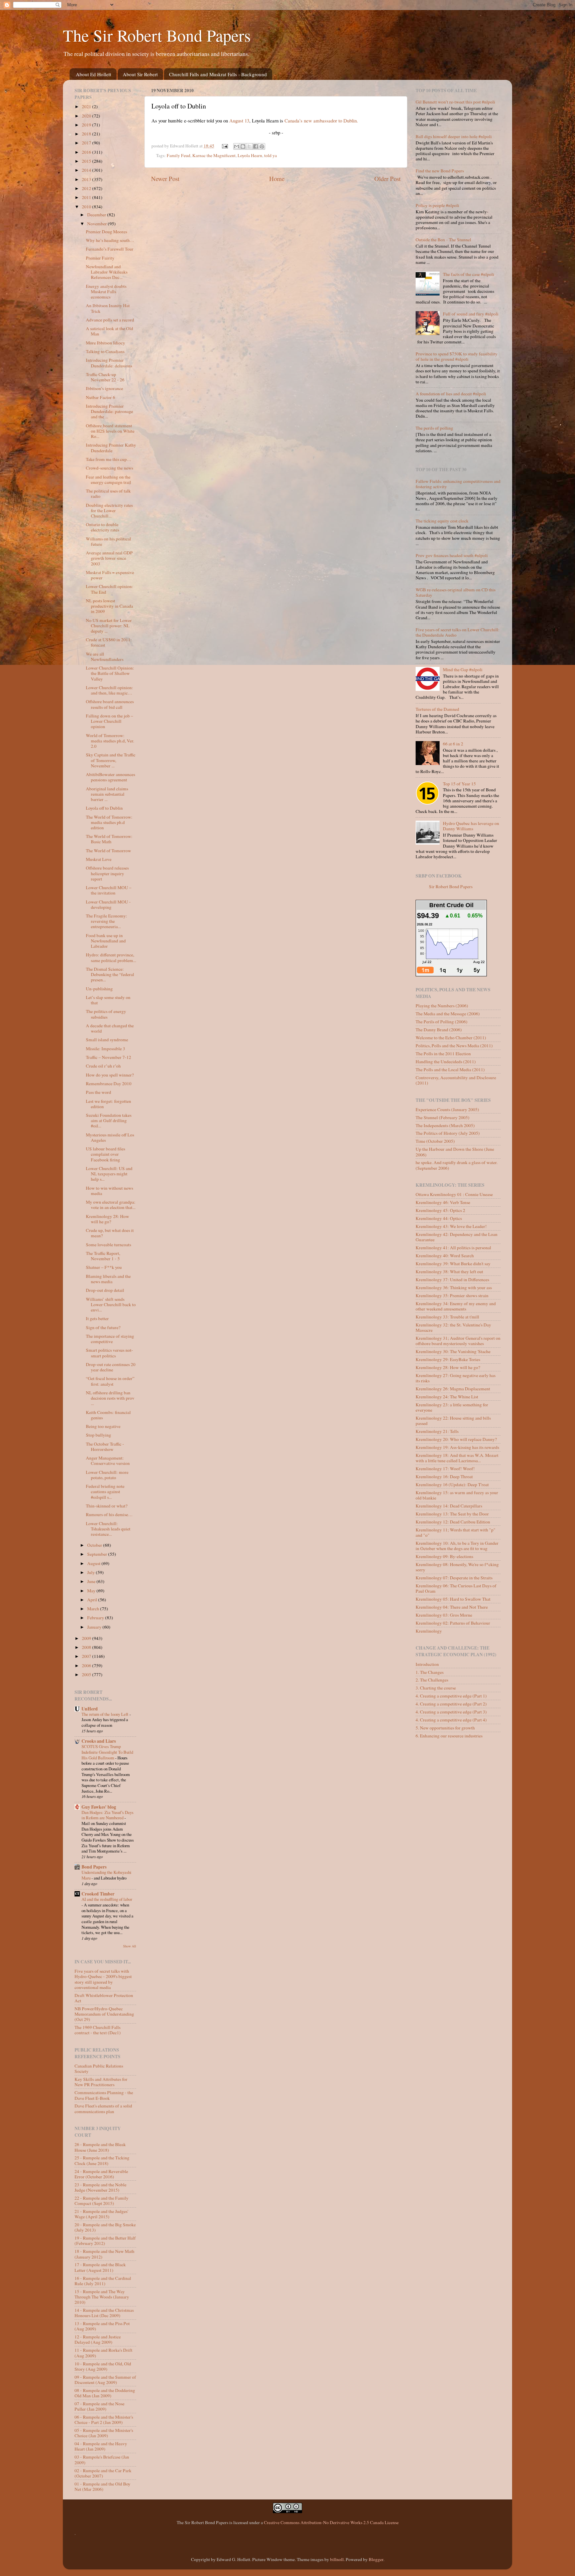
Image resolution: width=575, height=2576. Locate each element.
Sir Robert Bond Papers (451, 887)
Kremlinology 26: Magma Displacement (453, 1389)
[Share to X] (249, 146)
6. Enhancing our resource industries (449, 1736)
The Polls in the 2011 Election (443, 1054)
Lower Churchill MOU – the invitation (109, 890)
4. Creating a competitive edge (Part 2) (451, 1704)
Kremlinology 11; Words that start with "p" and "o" (456, 1532)
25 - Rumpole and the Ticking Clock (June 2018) (102, 2160)
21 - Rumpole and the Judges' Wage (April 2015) (101, 2214)
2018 (87, 134)
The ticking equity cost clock (442, 521)
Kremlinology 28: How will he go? (107, 1219)
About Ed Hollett (94, 74)
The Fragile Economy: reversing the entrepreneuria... (106, 921)
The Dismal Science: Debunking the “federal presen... (110, 974)
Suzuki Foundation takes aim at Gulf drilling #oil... (109, 1120)
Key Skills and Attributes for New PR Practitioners (101, 2082)
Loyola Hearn (250, 155)
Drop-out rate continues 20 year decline (111, 1367)
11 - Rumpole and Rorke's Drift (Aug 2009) (103, 2353)
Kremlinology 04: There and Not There (452, 1607)
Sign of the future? (103, 1327)
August (94, 1563)
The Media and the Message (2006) (448, 1014)
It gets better (97, 1318)
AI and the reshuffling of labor (107, 1899)
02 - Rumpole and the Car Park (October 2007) (103, 2473)
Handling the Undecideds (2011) (446, 1062)
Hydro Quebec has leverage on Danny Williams (471, 826)
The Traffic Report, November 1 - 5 (103, 1256)
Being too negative (103, 1426)
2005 (87, 1675)
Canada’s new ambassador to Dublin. (321, 120)
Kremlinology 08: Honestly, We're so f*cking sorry (457, 1567)
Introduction (427, 1664)
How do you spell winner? (110, 1075)
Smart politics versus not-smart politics (109, 1353)
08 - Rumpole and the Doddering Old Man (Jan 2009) (105, 2393)
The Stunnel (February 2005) (443, 1117)
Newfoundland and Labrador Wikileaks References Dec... (107, 272)
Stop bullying (98, 1435)
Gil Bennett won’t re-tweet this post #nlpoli (455, 102)
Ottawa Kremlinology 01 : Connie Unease (454, 1194)
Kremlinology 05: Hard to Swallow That (453, 1599)
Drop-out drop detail (105, 1290)
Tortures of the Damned (437, 709)
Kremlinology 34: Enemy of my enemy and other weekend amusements (456, 1306)
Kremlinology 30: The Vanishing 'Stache (453, 1351)
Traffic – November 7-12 (108, 1057)
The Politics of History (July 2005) (448, 1133)
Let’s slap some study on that (108, 1000)
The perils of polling (434, 428)
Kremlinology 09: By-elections (444, 1556)
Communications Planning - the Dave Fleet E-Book (104, 2095)
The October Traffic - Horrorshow (105, 1447)
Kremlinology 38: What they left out (449, 1272)
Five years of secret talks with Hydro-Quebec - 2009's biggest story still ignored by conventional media (103, 1979)
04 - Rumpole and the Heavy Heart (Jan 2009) (101, 2446)
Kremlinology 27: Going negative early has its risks (456, 1378)
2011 (87, 197)
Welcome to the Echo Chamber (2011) (451, 1038)
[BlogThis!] (243, 146)
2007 (87, 1656)
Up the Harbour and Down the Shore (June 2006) (455, 1152)
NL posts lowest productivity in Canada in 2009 (109, 606)
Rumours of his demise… (109, 1514)
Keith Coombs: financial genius (108, 1415)
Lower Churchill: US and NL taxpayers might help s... (109, 1174)
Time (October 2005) (435, 1141)
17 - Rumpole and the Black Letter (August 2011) (100, 2267)
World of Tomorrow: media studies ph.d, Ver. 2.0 (110, 741)
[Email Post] (225, 146)
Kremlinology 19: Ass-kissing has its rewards (457, 1447)
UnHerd (90, 1709)
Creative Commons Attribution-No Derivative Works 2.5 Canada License (331, 2522)
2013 (87, 179)
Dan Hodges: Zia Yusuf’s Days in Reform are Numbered (107, 1815)
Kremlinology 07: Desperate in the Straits (454, 1578)
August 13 (239, 120)
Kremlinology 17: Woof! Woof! (445, 1469)
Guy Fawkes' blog (99, 1807)
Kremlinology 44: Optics (439, 1218)
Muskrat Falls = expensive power (110, 575)
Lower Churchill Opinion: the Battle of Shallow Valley (110, 673)
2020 (87, 116)
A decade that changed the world (110, 1028)
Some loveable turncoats (108, 1245)
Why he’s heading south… (110, 240)
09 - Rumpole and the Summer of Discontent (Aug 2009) (105, 2380)
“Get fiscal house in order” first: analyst (110, 1381)
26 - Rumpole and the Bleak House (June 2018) (100, 2147)
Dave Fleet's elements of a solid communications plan (103, 2108)
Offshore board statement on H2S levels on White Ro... (110, 431)
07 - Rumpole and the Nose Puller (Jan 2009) (99, 2406)
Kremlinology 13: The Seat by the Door (452, 1514)
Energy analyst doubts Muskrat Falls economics (106, 292)
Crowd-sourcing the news (109, 468)
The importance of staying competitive (110, 1339)
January (95, 1627)
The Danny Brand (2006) (439, 1030)
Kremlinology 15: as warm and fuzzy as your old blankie (457, 1495)
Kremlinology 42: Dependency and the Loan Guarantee (457, 1237)
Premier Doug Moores (106, 232)
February (96, 1618)
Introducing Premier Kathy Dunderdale (111, 448)
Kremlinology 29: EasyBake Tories (448, 1359)
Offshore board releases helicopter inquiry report (107, 873)
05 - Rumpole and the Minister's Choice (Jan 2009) (104, 2433)
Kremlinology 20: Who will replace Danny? (456, 1439)
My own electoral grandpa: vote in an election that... (111, 1205)
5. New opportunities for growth (445, 1728)
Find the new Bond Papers (440, 171)
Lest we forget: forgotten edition (108, 1104)
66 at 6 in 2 (453, 744)
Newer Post (165, 179)
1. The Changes (430, 1672)
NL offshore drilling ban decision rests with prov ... (110, 1398)
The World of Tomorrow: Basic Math (109, 839)
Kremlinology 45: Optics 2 (440, 1210)
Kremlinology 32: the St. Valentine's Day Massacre (453, 1327)
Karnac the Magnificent (214, 155)
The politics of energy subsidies (106, 1014)
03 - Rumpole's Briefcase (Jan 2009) (102, 2460)
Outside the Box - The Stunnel (443, 240)
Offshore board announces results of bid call (110, 704)
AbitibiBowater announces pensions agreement (110, 777)
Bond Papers (94, 1867)
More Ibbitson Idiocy (105, 343)
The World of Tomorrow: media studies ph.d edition (109, 822)
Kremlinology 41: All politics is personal (453, 1248)
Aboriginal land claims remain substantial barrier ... (107, 794)
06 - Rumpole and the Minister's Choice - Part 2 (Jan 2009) (104, 2420)
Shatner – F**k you (104, 1267)
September (98, 1554)
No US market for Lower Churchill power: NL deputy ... (109, 626)
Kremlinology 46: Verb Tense (443, 1202)
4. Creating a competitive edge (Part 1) (451, 1696)
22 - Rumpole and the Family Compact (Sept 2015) (101, 2201)
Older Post (387, 179)
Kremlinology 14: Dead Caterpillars (449, 1506)
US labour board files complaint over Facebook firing (105, 1154)
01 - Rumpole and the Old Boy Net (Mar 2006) (102, 2486)
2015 (87, 161)
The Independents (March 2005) (445, 1125)
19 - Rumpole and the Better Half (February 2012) (105, 2241)
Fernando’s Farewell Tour (110, 249)
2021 (87, 106)
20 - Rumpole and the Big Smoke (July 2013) (105, 2227)
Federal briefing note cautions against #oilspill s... (105, 1491)
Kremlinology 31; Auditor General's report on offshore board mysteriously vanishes (458, 1341)
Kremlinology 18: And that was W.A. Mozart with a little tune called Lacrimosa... (457, 1458)
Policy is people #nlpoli (437, 205)
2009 (87, 1638)
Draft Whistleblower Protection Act (104, 1998)
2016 (87, 152)
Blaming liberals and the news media (108, 1279)
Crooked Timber (98, 1894)
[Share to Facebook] (256, 146)
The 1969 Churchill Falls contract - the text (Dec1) (98, 2030)
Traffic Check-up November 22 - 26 (105, 377)
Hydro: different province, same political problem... (111, 957)
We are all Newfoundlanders (105, 657)
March (94, 1609)
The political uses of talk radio (108, 494)
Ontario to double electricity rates (102, 527)
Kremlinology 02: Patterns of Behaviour (453, 1623)
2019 (87, 125)
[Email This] (237, 146)
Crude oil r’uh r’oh (103, 1066)
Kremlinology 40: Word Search (445, 1256)
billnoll (337, 2559)
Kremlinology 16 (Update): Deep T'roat (452, 1485)
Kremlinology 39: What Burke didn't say (453, 1264)
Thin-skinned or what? (107, 1506)
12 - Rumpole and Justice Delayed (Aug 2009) (98, 2339)
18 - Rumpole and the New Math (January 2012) (104, 2254)
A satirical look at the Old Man (109, 331)
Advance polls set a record (110, 320)
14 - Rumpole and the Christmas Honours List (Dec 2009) (104, 2313)
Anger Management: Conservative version (108, 1461)
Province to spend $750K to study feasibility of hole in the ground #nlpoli (457, 356)
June (92, 1581)
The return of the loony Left (105, 1714)
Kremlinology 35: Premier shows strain (452, 1295)
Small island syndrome (107, 1040)
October (95, 1545)
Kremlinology (429, 1631)
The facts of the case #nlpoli (469, 274)
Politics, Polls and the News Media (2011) (454, 1046)
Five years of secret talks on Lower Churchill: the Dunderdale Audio (458, 632)
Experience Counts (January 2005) (447, 1109)
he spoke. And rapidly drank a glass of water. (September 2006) (457, 1165)
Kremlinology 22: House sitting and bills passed (453, 1421)
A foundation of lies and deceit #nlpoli (451, 394)
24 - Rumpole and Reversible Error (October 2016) (101, 2174)
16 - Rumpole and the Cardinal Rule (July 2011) (103, 2281)
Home (277, 179)
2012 (87, 188)
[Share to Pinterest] (262, 146)
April (93, 1600)
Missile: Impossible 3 (105, 1049)
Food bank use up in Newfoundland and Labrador (106, 941)
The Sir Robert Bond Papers (157, 35)
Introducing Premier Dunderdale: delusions (109, 363)
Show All (130, 1946)
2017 (87, 143)
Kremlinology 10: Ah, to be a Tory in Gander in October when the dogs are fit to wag (457, 1546)
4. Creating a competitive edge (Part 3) (451, 1712)
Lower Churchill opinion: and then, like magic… (109, 690)
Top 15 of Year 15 (459, 784)
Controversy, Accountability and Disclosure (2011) (456, 1080)
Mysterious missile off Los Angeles (110, 1137)
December (97, 215)
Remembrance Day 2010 (109, 1084)
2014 (87, 170)
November (97, 224)
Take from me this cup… (109, 459)
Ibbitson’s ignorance (104, 388)
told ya (271, 155)
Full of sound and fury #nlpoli (471, 314)
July (92, 1572)
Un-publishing (99, 989)
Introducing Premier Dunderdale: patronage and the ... (109, 411)
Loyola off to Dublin (104, 808)
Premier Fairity (100, 258)
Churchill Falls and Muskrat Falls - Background (218, 74)
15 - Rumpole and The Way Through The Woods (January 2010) (102, 2297)
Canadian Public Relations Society (99, 2069)
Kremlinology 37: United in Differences (452, 1280)
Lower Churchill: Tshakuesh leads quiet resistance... (108, 1529)
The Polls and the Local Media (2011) (450, 1070)
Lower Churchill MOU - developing (108, 904)
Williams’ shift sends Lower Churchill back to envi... (111, 1304)
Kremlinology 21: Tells (437, 1431)
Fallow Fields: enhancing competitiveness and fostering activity (458, 484)
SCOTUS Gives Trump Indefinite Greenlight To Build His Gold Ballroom (107, 1752)
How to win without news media (109, 1191)
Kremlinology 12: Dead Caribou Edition (453, 1522)
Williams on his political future (108, 541)
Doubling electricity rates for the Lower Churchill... (109, 510)
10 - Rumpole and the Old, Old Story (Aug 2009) (103, 2366)
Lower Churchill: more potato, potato (107, 1475)
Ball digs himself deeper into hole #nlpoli (454, 136)
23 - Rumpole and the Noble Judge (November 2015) (100, 2187)
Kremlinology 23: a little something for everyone (452, 1407)
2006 (87, 1666)
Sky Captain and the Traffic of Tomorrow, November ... (111, 760)
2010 (87, 207)
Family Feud (179, 155)
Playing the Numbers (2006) (442, 1006)
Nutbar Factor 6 (100, 397)
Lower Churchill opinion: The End (109, 589)
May (92, 1591)
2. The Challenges (432, 1680)
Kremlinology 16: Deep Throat (444, 1477)
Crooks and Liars (99, 1741)
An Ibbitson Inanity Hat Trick (108, 308)
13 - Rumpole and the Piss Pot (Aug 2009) (102, 2326)
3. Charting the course (436, 1688)
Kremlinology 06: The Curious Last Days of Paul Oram (456, 1588)
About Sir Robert (140, 74)
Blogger (376, 2559)
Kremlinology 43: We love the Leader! (451, 1226)
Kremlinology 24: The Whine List (447, 1397)
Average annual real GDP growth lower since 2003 (109, 558)
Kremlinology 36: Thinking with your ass (454, 1288)
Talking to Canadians (105, 351)
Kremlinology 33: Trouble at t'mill (447, 1317)
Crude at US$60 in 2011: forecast (109, 642)
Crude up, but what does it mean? (110, 1233)
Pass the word (98, 1092)
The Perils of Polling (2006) (442, 1022)
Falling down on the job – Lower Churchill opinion (109, 721)
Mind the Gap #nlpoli (463, 670)
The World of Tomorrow (108, 851)
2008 (87, 1647)
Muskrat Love (99, 859)
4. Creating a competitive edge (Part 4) (451, 1720)
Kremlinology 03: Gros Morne (444, 1615)
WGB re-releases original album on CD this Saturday (456, 592)
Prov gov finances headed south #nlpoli (452, 555)
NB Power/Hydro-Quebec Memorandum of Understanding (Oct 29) (104, 2014)
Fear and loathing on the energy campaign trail (108, 480)
